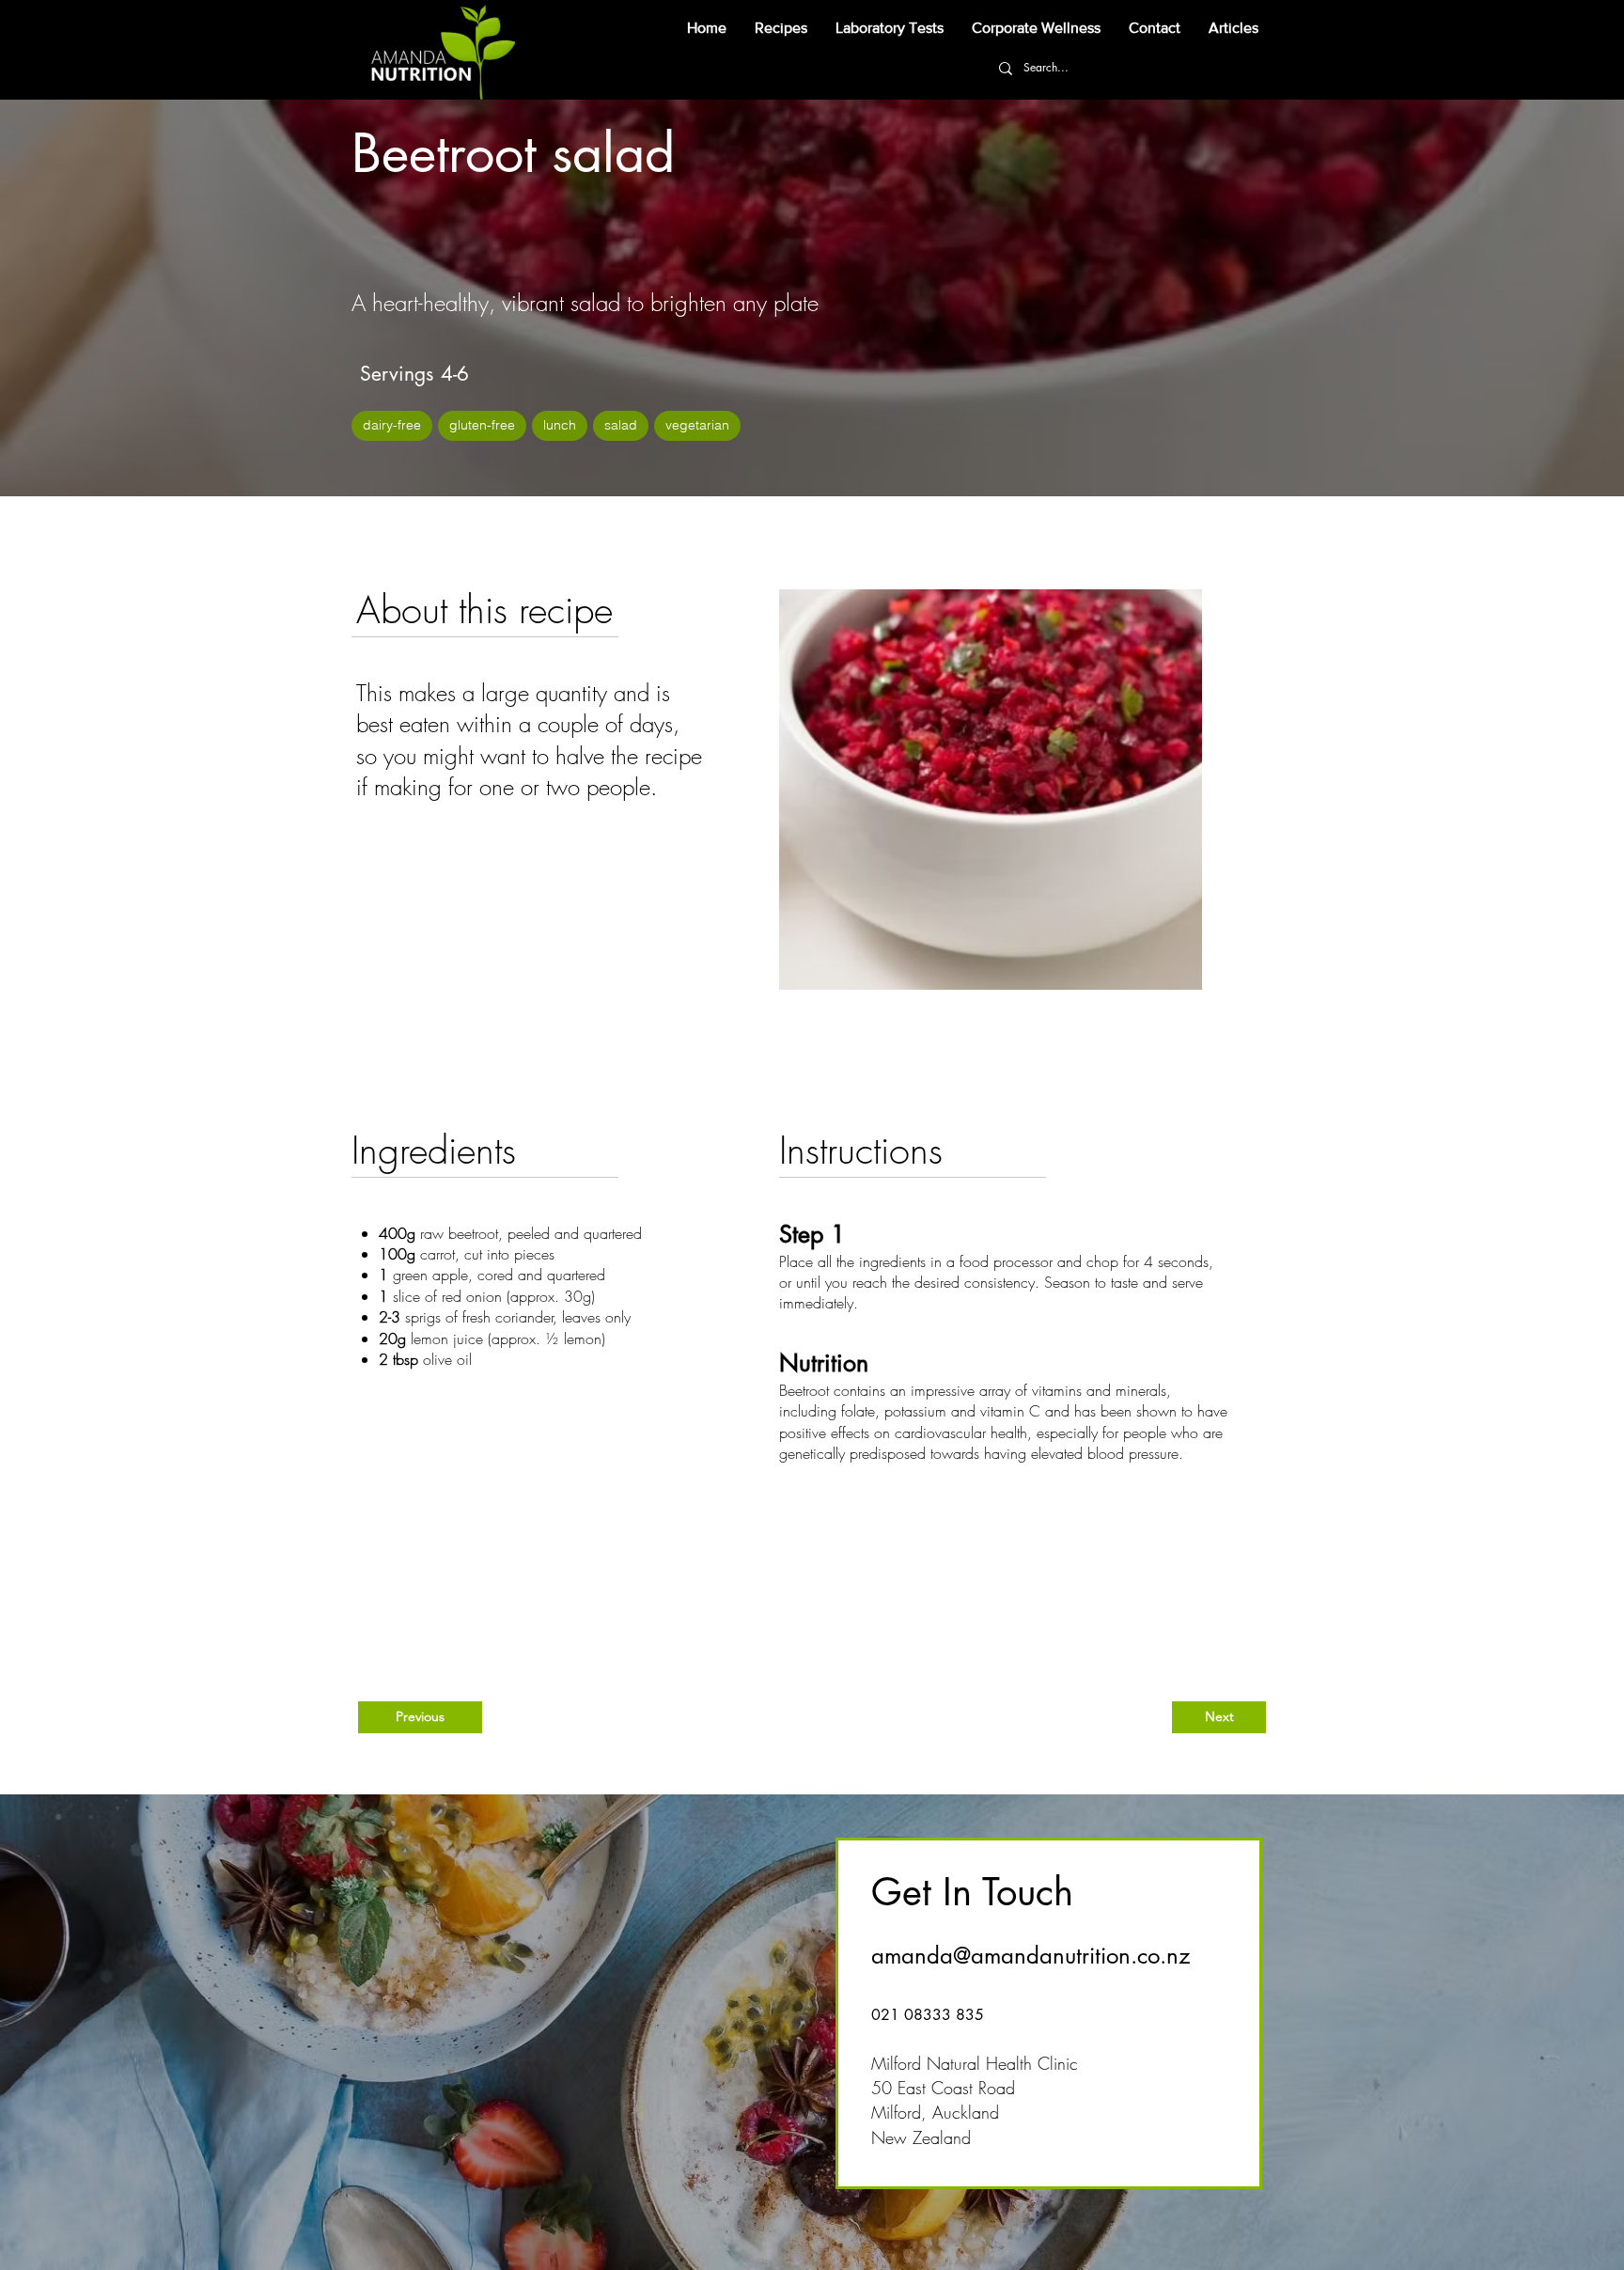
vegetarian (697, 425)
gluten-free (482, 425)
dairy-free (392, 425)
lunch (560, 425)
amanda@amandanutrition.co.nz (1031, 1956)
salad (621, 425)
